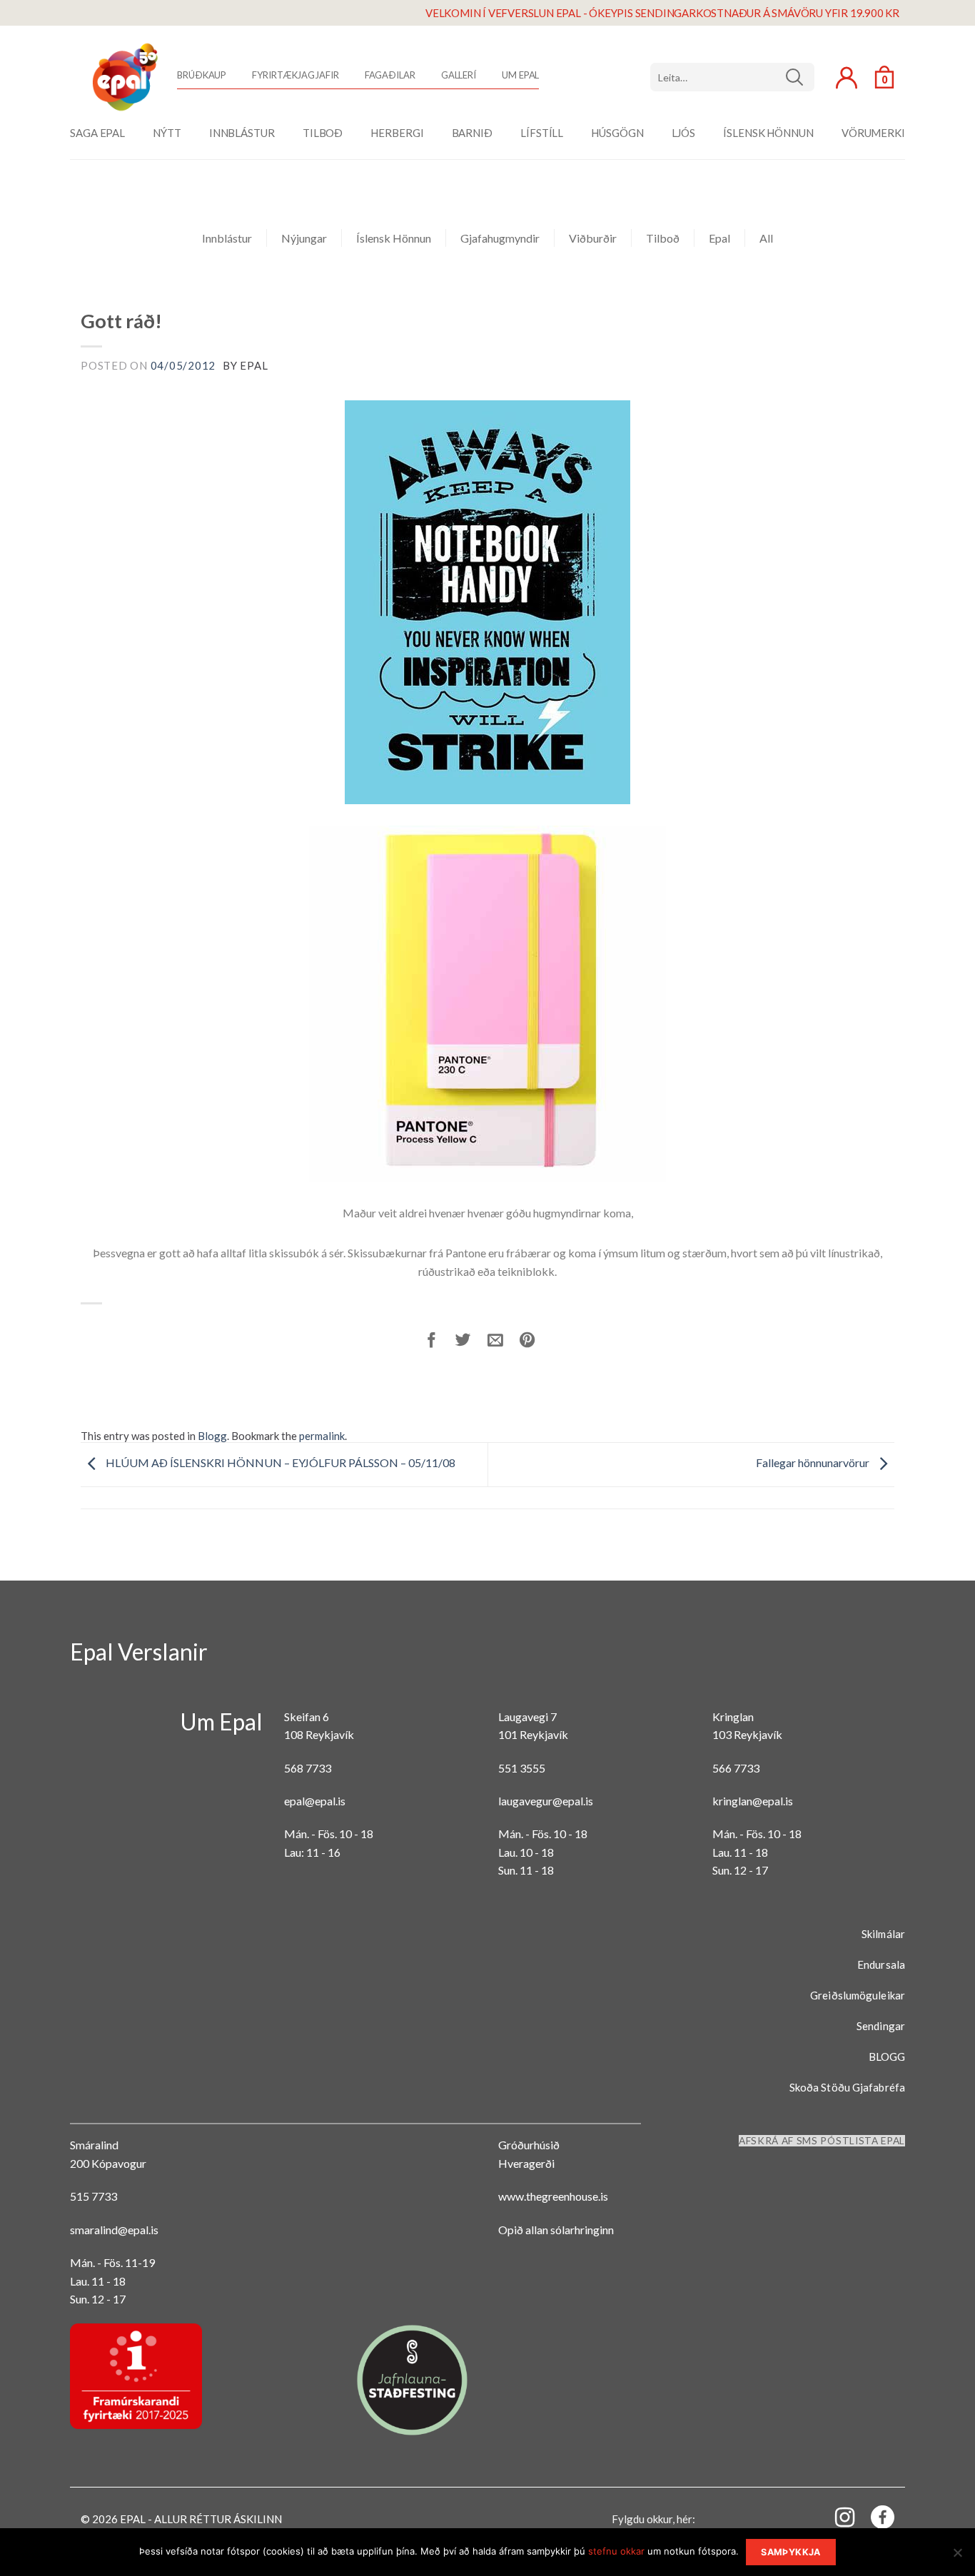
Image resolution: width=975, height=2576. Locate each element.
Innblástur (227, 238)
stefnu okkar (616, 2551)
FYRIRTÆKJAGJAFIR (295, 75)
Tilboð (663, 238)
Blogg (212, 1436)
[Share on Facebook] (440, 1342)
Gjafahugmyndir (500, 238)
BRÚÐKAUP (202, 75)
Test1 (800, 77)
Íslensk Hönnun (394, 238)
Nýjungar (304, 238)
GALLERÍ (459, 75)
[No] (957, 2557)
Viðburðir (593, 238)
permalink (322, 1436)
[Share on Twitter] (471, 1342)
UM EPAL (520, 75)
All (766, 238)
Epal (719, 238)
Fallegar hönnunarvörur (814, 1462)
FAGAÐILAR (390, 75)
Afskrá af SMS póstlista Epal (822, 2141)
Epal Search (732, 77)
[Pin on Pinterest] (536, 1342)
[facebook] (874, 2520)
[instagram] (837, 2516)
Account (847, 78)
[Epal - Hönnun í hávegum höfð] (123, 77)
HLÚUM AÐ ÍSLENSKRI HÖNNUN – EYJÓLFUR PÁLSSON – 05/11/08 (279, 1462)
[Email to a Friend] (504, 1342)
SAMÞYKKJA (790, 2552)
